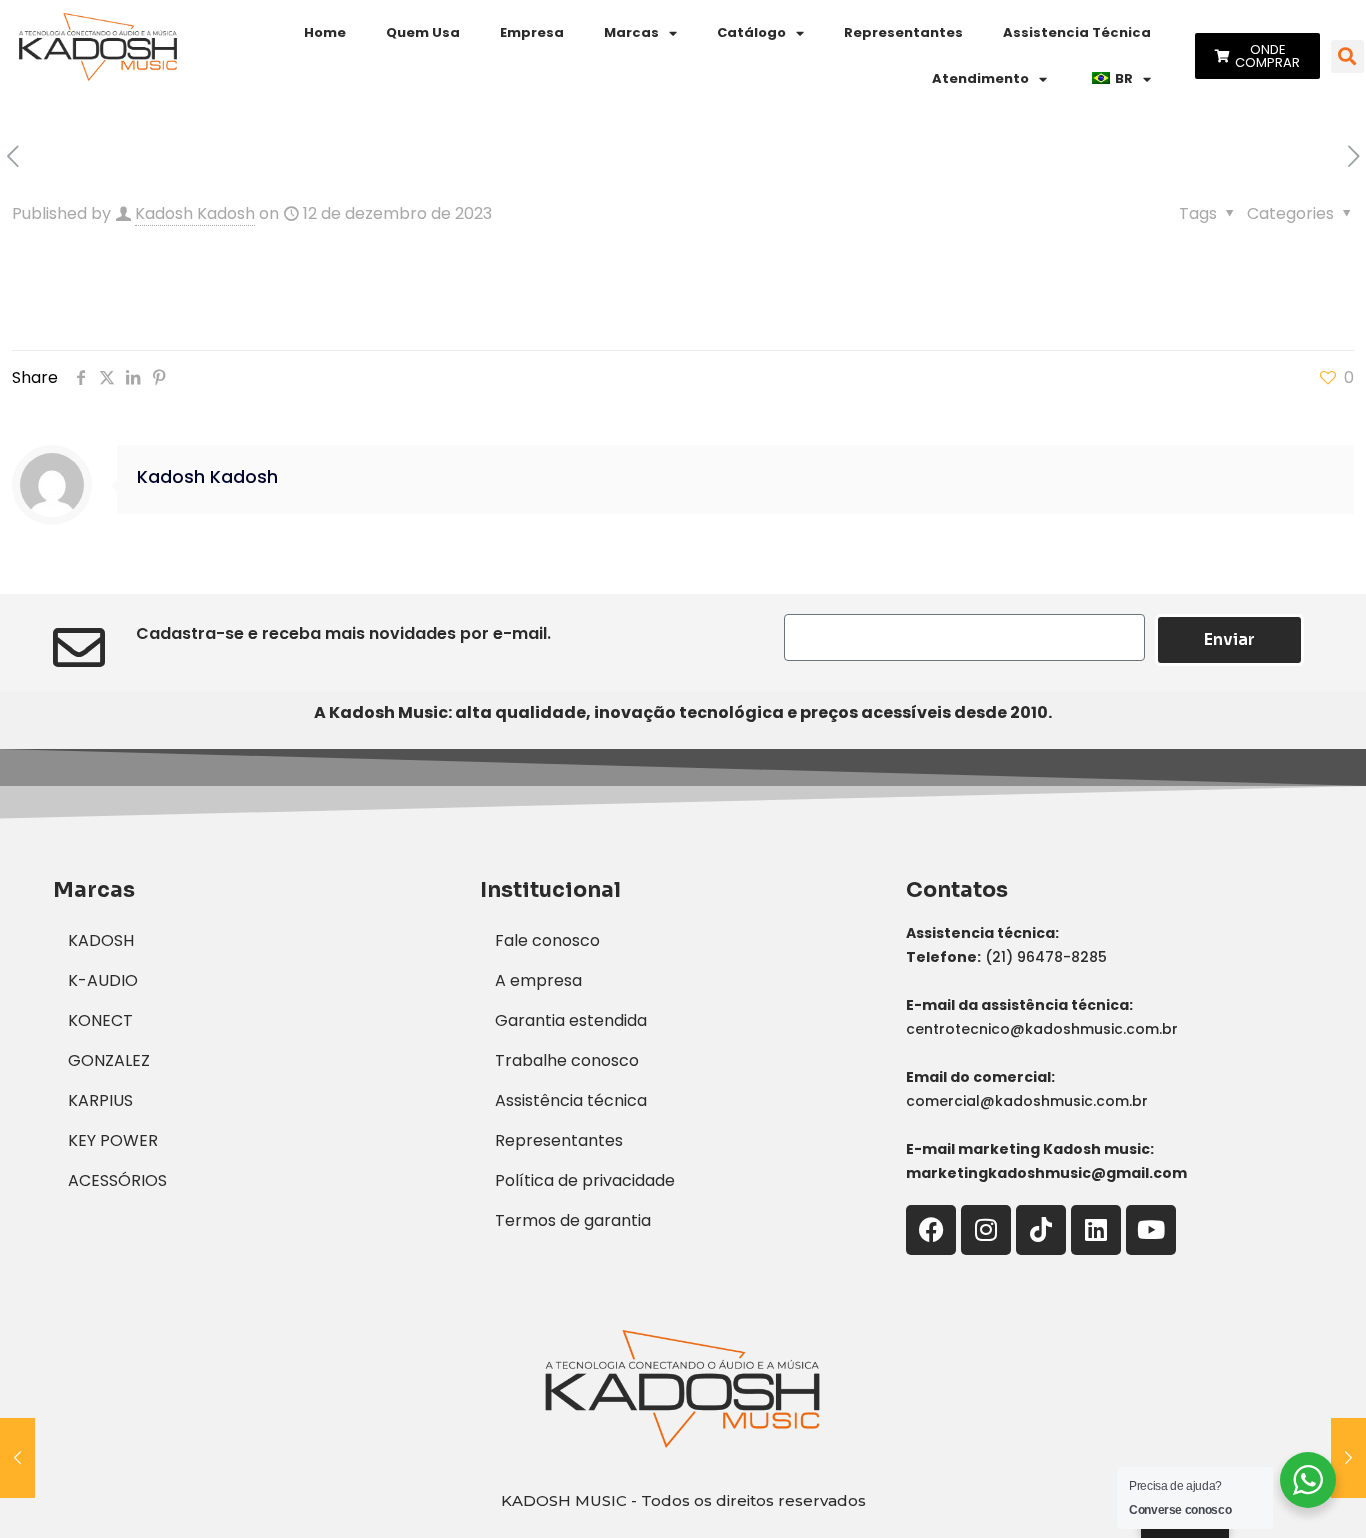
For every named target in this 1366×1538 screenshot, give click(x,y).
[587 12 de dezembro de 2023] (17, 1458)
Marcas (631, 32)
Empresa (532, 32)
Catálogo (751, 32)
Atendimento (980, 78)
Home (325, 32)
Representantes (903, 32)
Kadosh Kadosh (195, 213)
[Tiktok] (1041, 1230)
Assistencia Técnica (1077, 32)
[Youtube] (1151, 1230)
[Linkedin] (1096, 1230)
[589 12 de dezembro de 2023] (1348, 1458)
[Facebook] (931, 1230)
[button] (1347, 56)
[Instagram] (986, 1230)
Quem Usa (423, 32)
